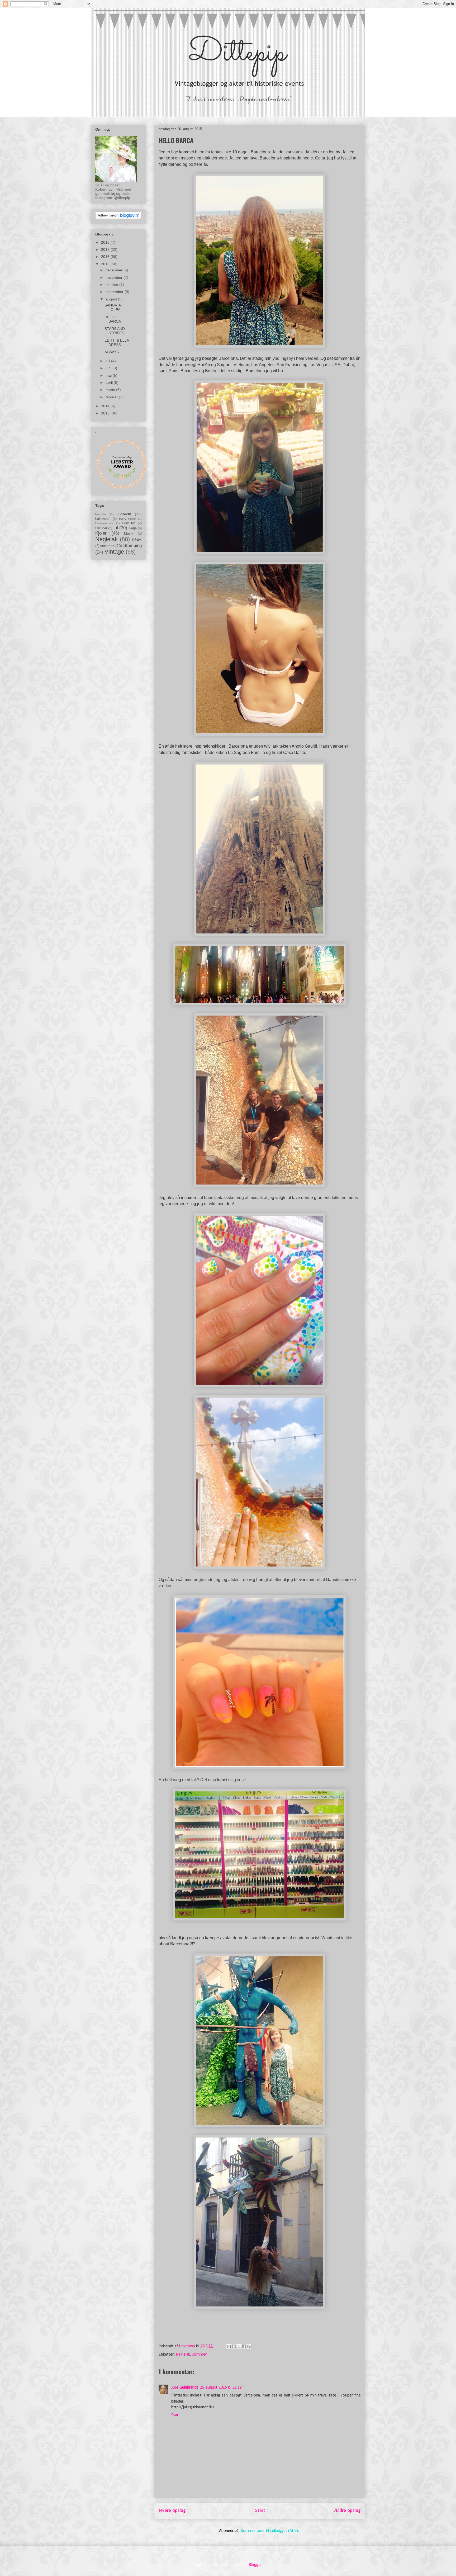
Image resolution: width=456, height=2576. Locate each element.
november (115, 277)
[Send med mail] (229, 2346)
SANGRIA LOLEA (113, 307)
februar (112, 397)
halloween (103, 519)
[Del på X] (239, 2346)
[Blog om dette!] (234, 2346)
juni (109, 368)
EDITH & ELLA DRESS (117, 343)
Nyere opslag (172, 2511)
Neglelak (183, 2355)
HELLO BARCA (113, 319)
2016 (106, 257)
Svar (175, 2415)
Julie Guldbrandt (185, 2388)
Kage (133, 528)
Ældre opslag (348, 2511)
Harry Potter (128, 519)
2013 (106, 413)
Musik (129, 534)
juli (108, 361)
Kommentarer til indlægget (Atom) (271, 2531)
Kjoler (101, 533)
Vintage (114, 552)
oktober (112, 285)
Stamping (132, 546)
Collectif (124, 514)
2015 (106, 264)
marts (111, 390)
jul (116, 528)
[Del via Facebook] (244, 2346)
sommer (199, 2355)
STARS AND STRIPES (115, 331)
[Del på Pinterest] (249, 2346)
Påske (137, 540)
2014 (106, 406)
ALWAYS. (112, 352)
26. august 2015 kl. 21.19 (221, 2388)
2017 (106, 249)
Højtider (101, 528)
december (115, 270)
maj (109, 375)
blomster (101, 514)
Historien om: (104, 523)
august (112, 299)
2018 (106, 242)
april (110, 383)
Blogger (255, 2565)
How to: (129, 523)
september (115, 292)
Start (260, 2511)
